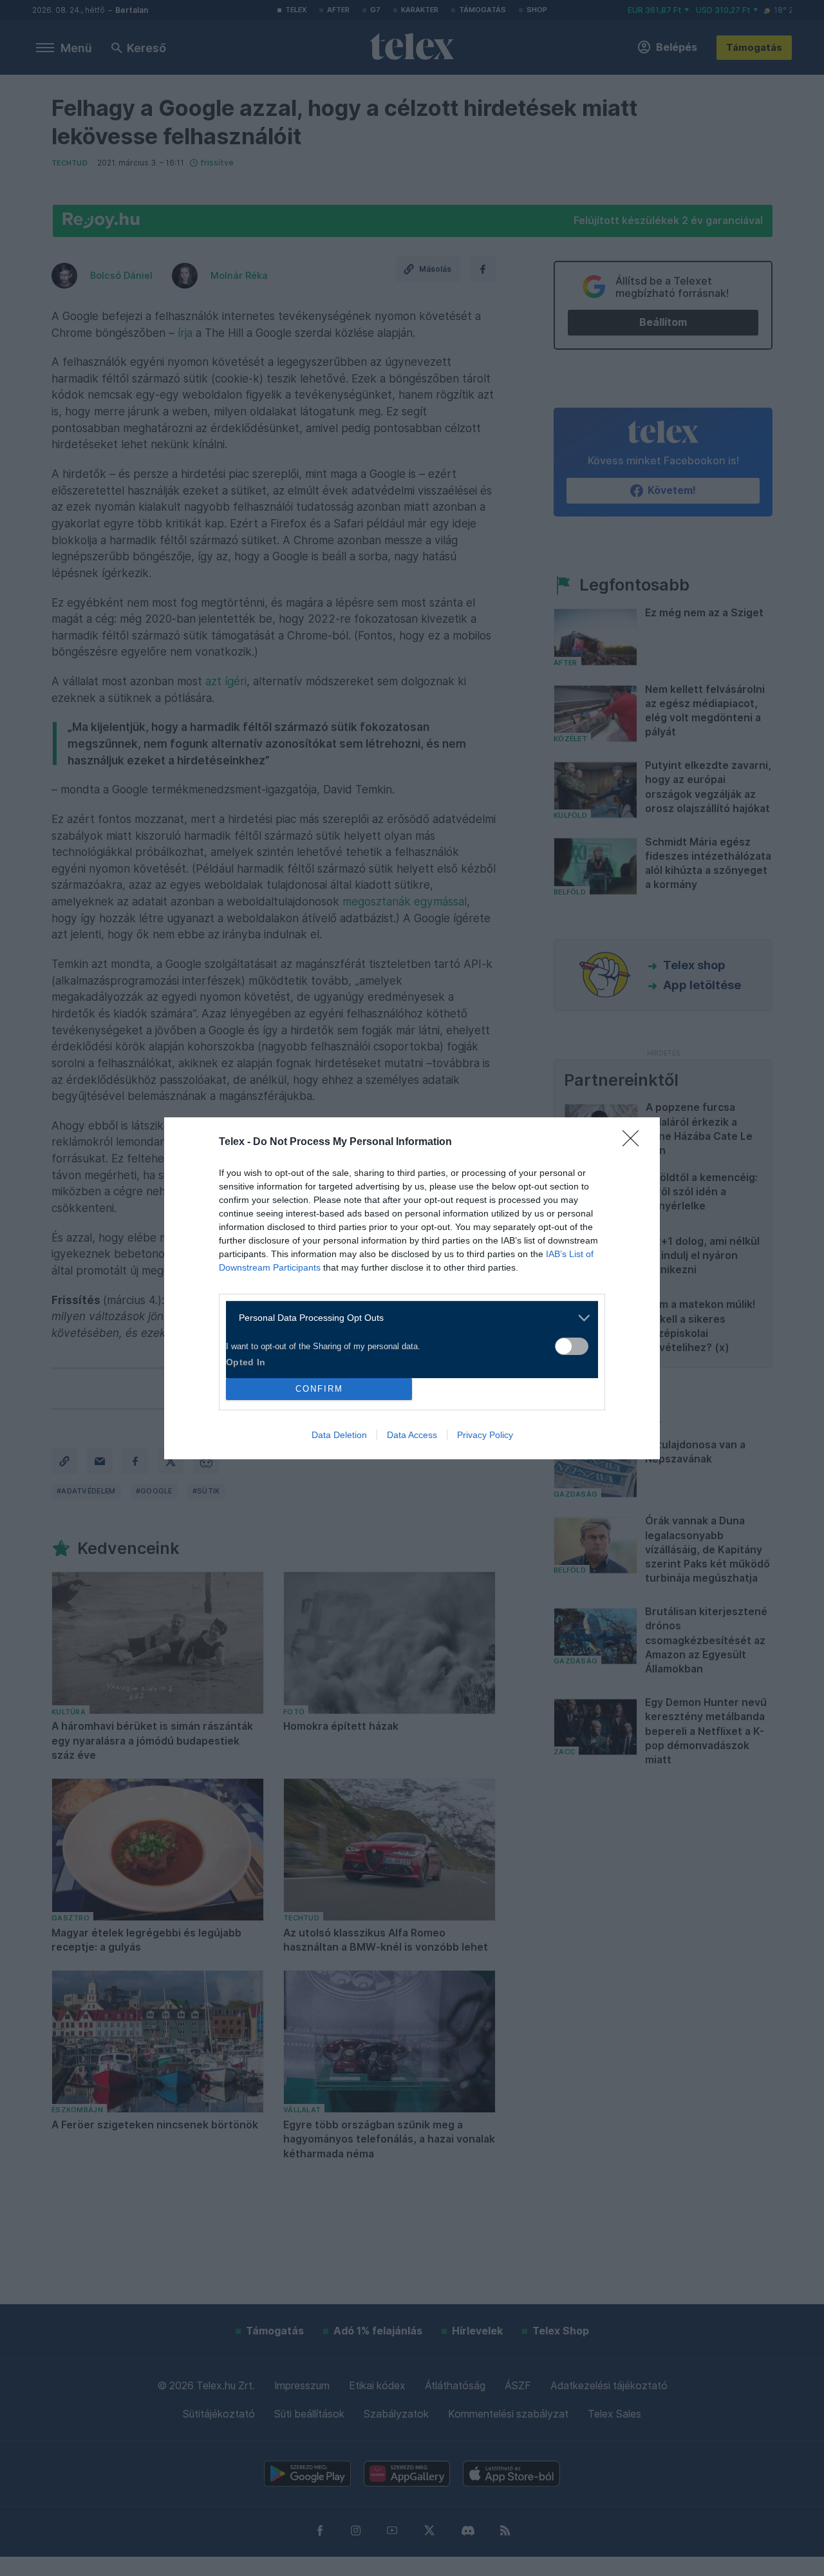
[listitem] (407, 1318)
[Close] (635, 1142)
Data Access (412, 1435)
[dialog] (412, 1288)
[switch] (572, 1346)
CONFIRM (319, 1389)
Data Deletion (339, 1435)
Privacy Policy (485, 1435)
